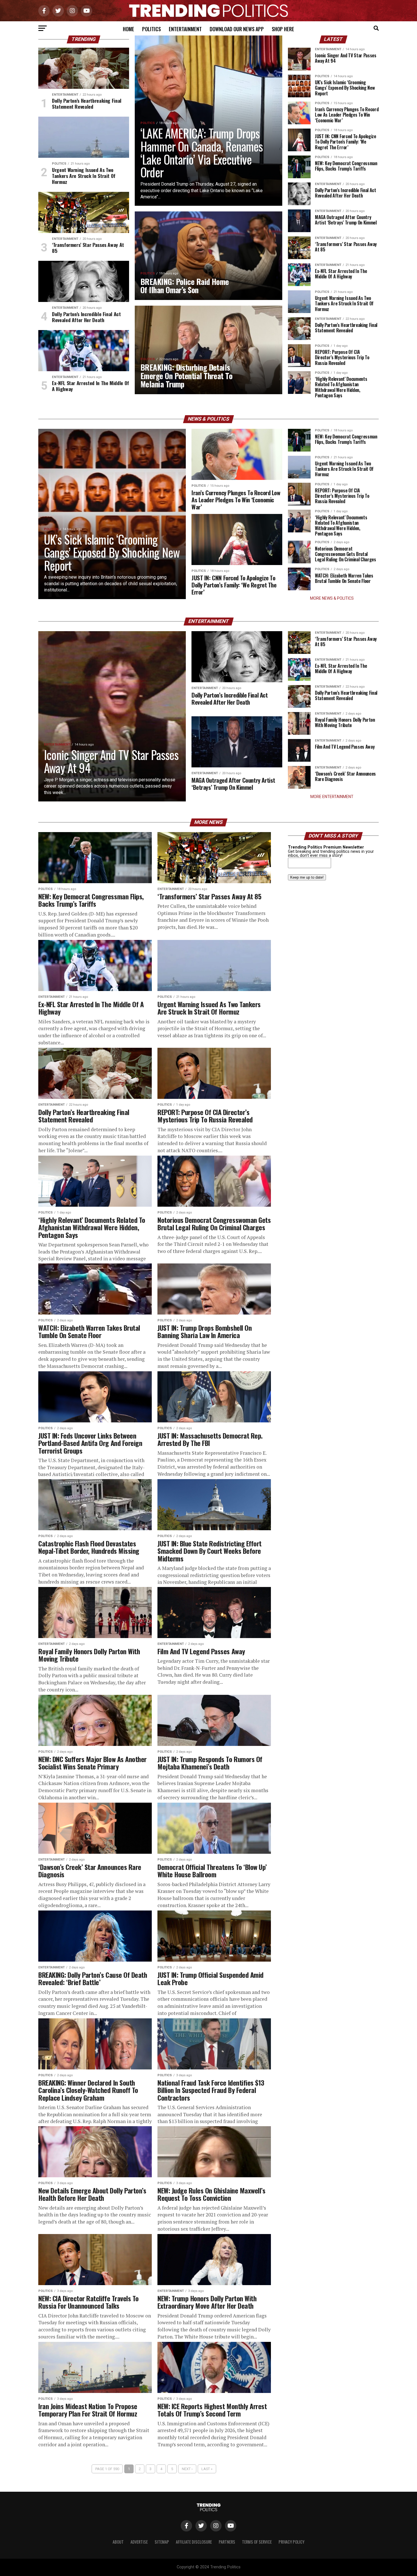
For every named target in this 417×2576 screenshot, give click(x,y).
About (118, 2542)
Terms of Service (257, 2542)
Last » (207, 2469)
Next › (187, 2469)
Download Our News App (237, 29)
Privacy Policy (291, 2542)
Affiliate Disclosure (194, 2542)
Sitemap (162, 2542)
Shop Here (283, 29)
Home (129, 29)
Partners (227, 2542)
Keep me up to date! (307, 877)
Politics (151, 29)
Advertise (139, 2542)
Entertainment (185, 29)
